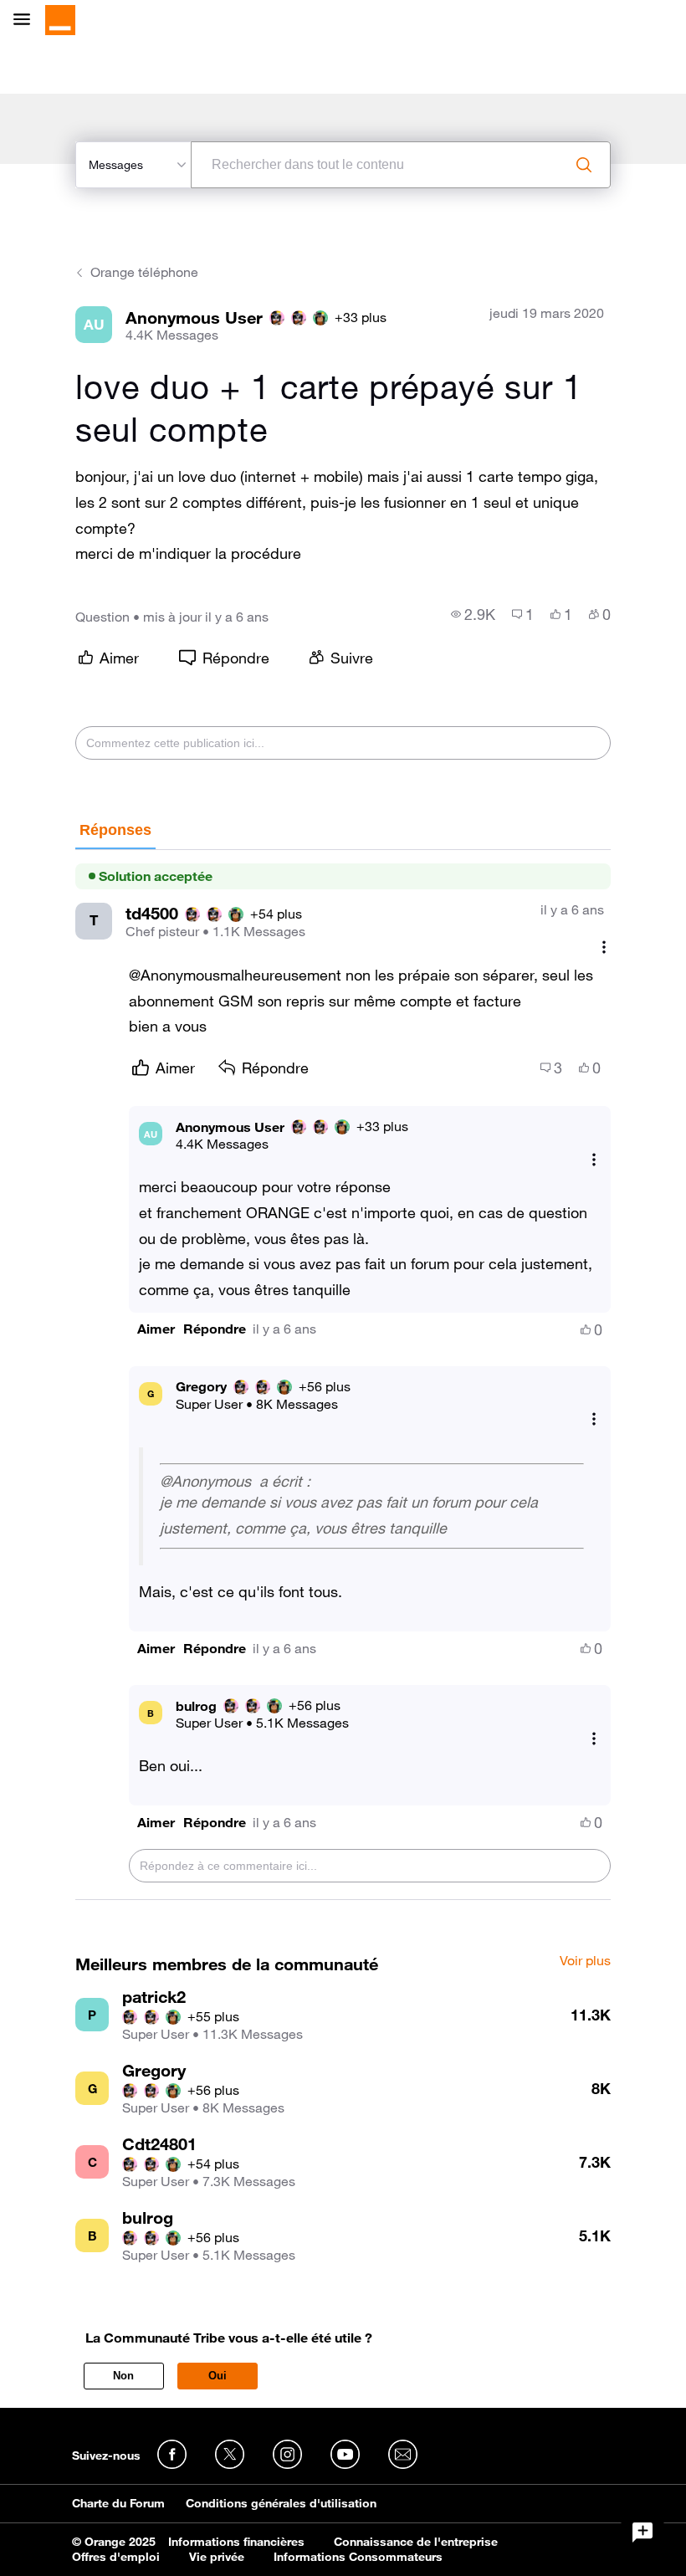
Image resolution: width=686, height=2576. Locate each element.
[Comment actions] (604, 947)
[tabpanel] (343, 1375)
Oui (218, 2376)
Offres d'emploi (116, 2557)
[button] (156, 1329)
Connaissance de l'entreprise (416, 2542)
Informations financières (236, 2542)
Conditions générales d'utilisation (281, 2503)
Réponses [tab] (115, 830)
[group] (473, 614)
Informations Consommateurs (358, 2557)
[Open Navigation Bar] (27, 20)
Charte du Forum (118, 2503)
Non (123, 2376)
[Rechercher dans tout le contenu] (584, 165)
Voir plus (585, 1961)
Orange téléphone (144, 272)
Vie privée (217, 2557)
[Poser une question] (642, 2532)
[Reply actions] (594, 1159)
